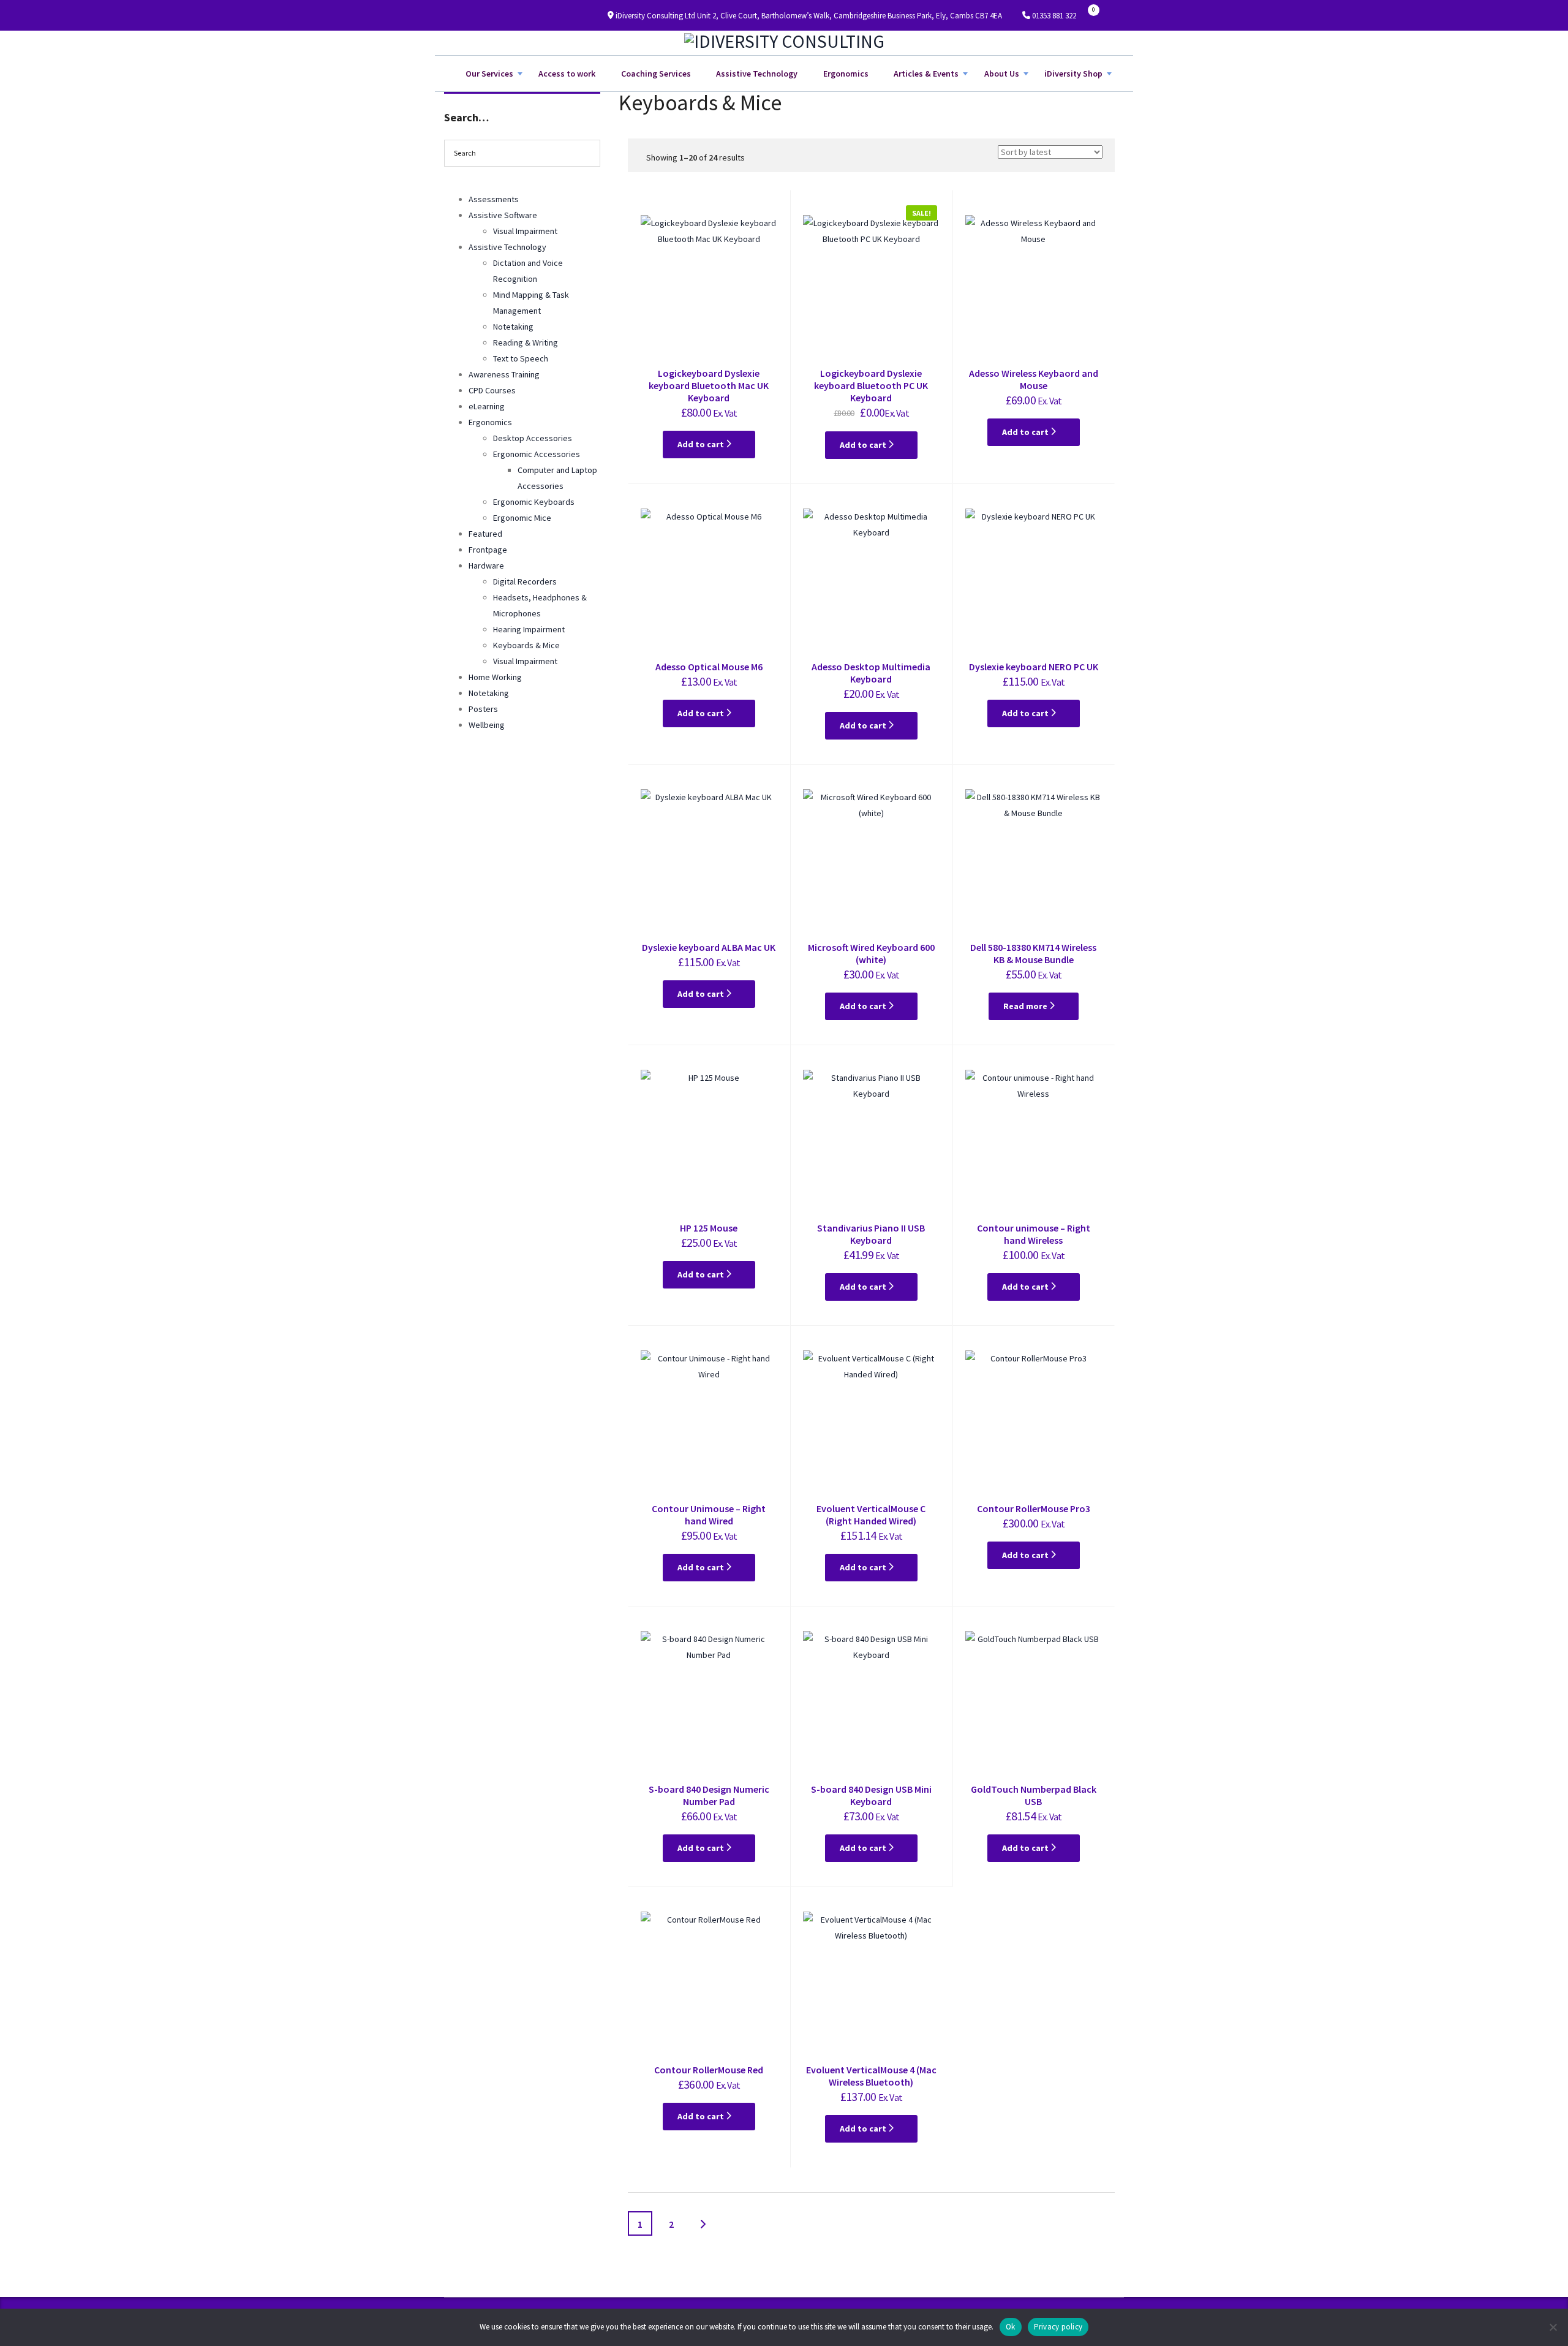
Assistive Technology (757, 74)
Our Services (489, 74)
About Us (1002, 74)
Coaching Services (656, 74)
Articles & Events (926, 74)
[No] (1553, 2327)
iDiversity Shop (1073, 74)
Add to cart (702, 444)
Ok (1011, 2327)
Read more (1026, 1006)
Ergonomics (846, 74)
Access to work (567, 74)
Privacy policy (1058, 2327)
